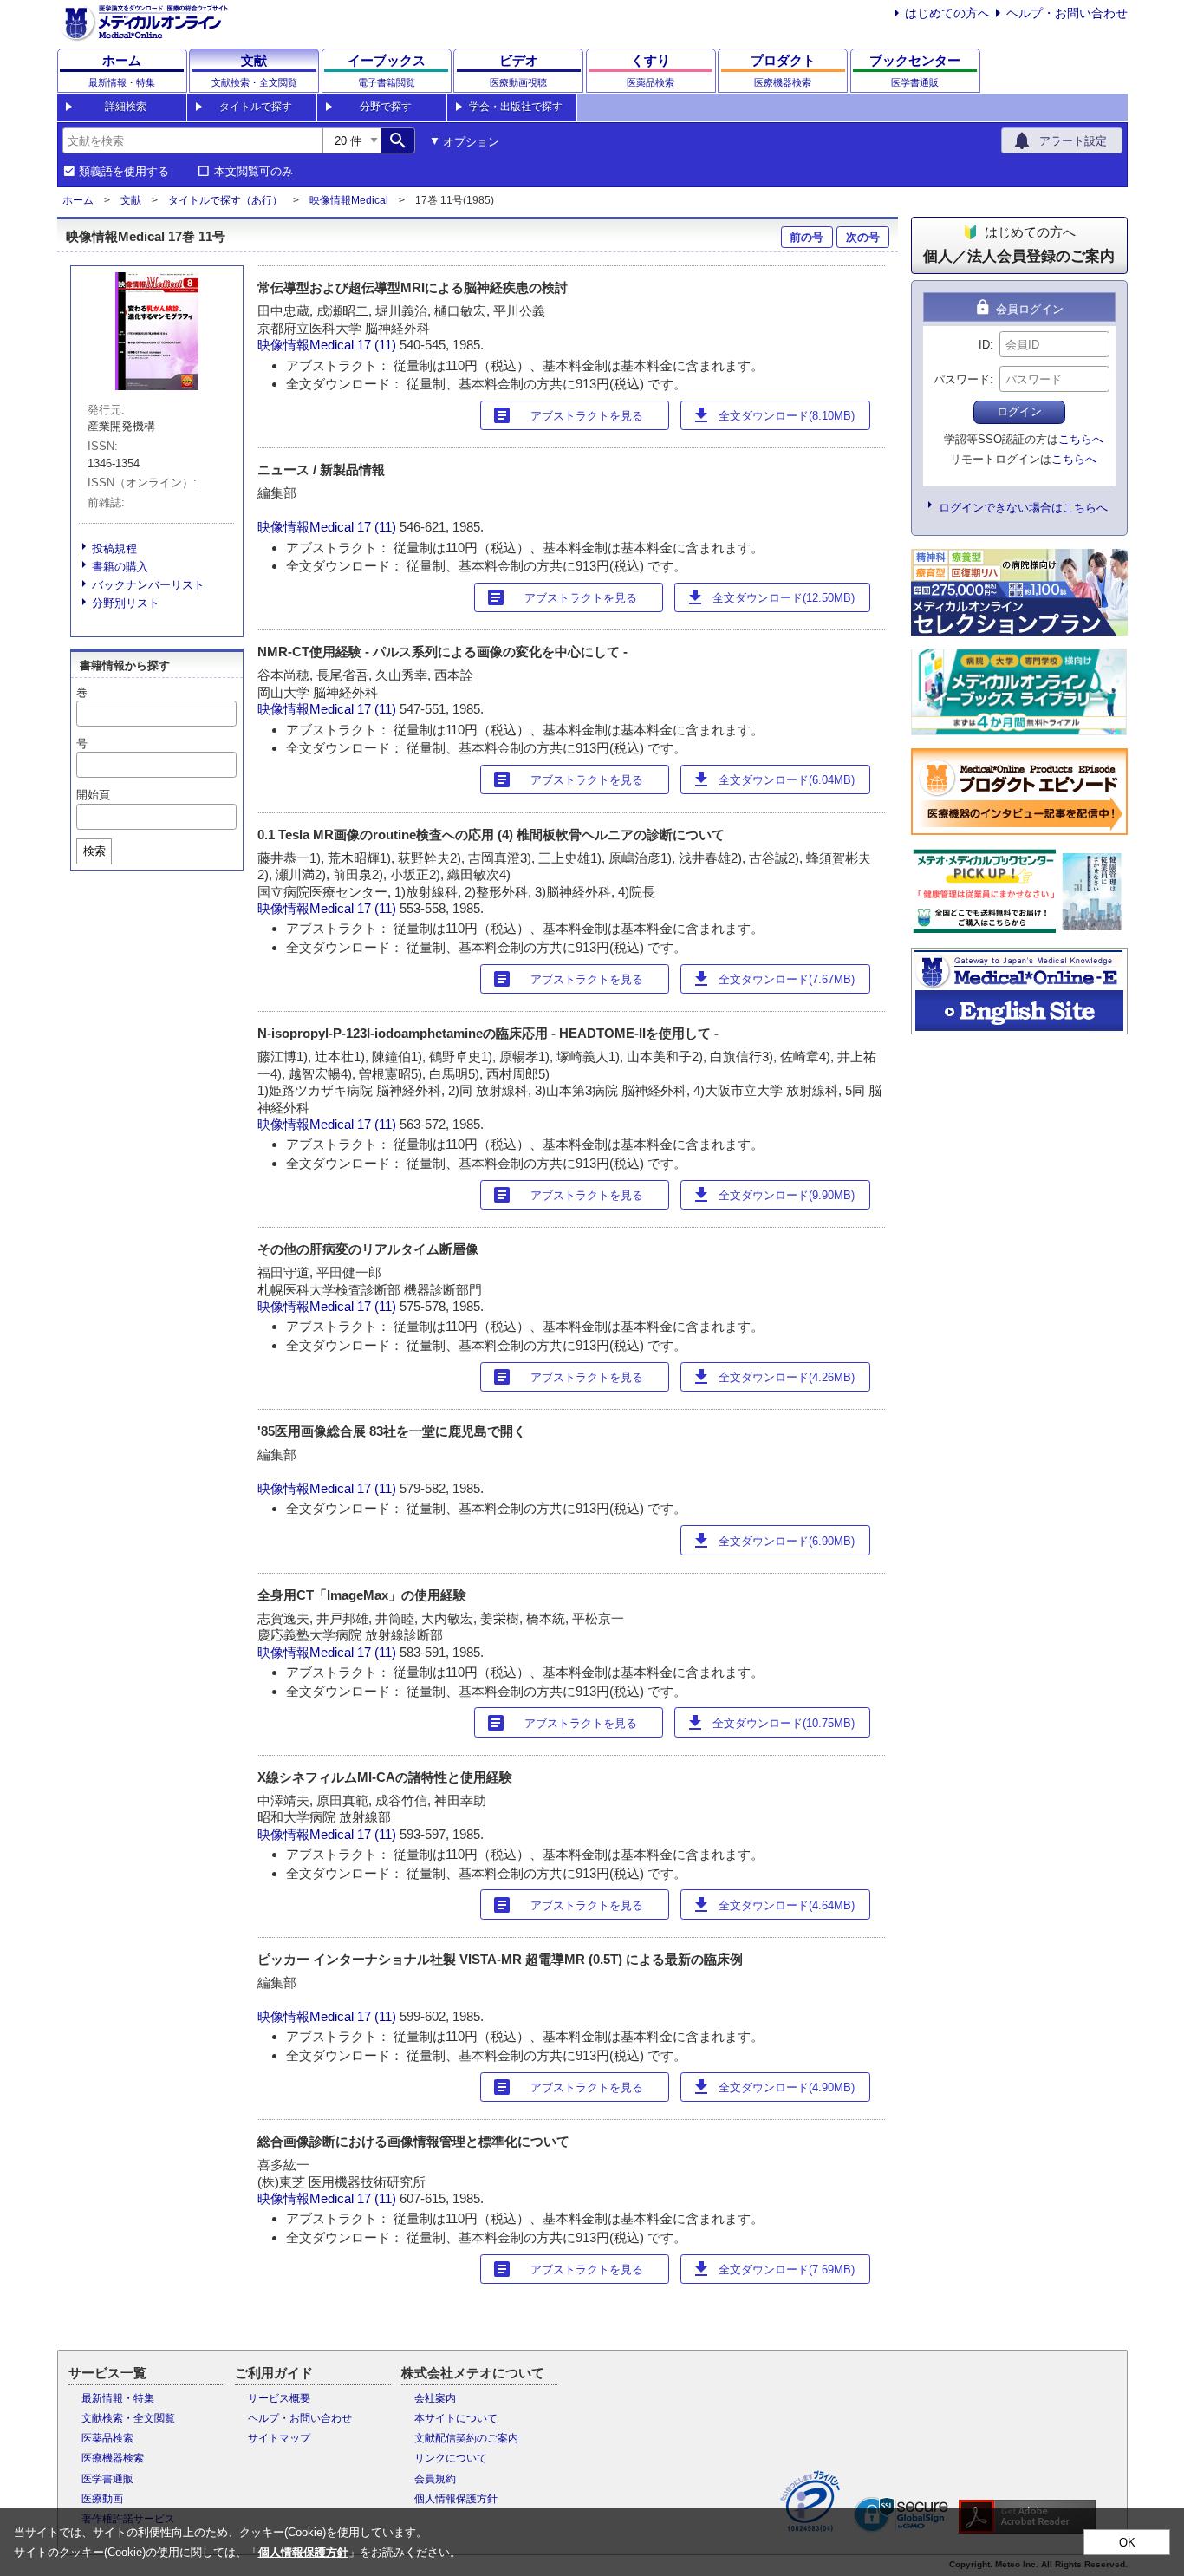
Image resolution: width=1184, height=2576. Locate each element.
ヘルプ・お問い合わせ (1067, 13)
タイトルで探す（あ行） (225, 200)
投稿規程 (114, 548)
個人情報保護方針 (456, 2499)
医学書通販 (107, 2479)
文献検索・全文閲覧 (128, 2418)
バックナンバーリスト (148, 585)
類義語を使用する (124, 172)
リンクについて (451, 2458)
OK (1127, 2543)
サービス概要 (279, 2398)
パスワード (962, 379)
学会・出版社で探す (516, 107)
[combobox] (192, 140)
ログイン (1019, 411)
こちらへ (1081, 439)
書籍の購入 (120, 567)
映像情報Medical (349, 200)
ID (984, 345)
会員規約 (435, 2479)
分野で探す (386, 107)
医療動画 (102, 2499)
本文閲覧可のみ (254, 172)
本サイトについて (456, 2418)
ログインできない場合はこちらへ (1023, 508)
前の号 (807, 237)
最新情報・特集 (118, 2398)
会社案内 (435, 2398)
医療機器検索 (113, 2458)
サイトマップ (279, 2438)
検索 (94, 851)
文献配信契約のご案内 (466, 2438)
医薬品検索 (107, 2438)
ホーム (78, 200)
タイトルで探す (256, 107)
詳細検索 (126, 107)
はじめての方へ (947, 13)
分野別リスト (126, 603)
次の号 (863, 237)
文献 (131, 200)
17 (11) (378, 345)
